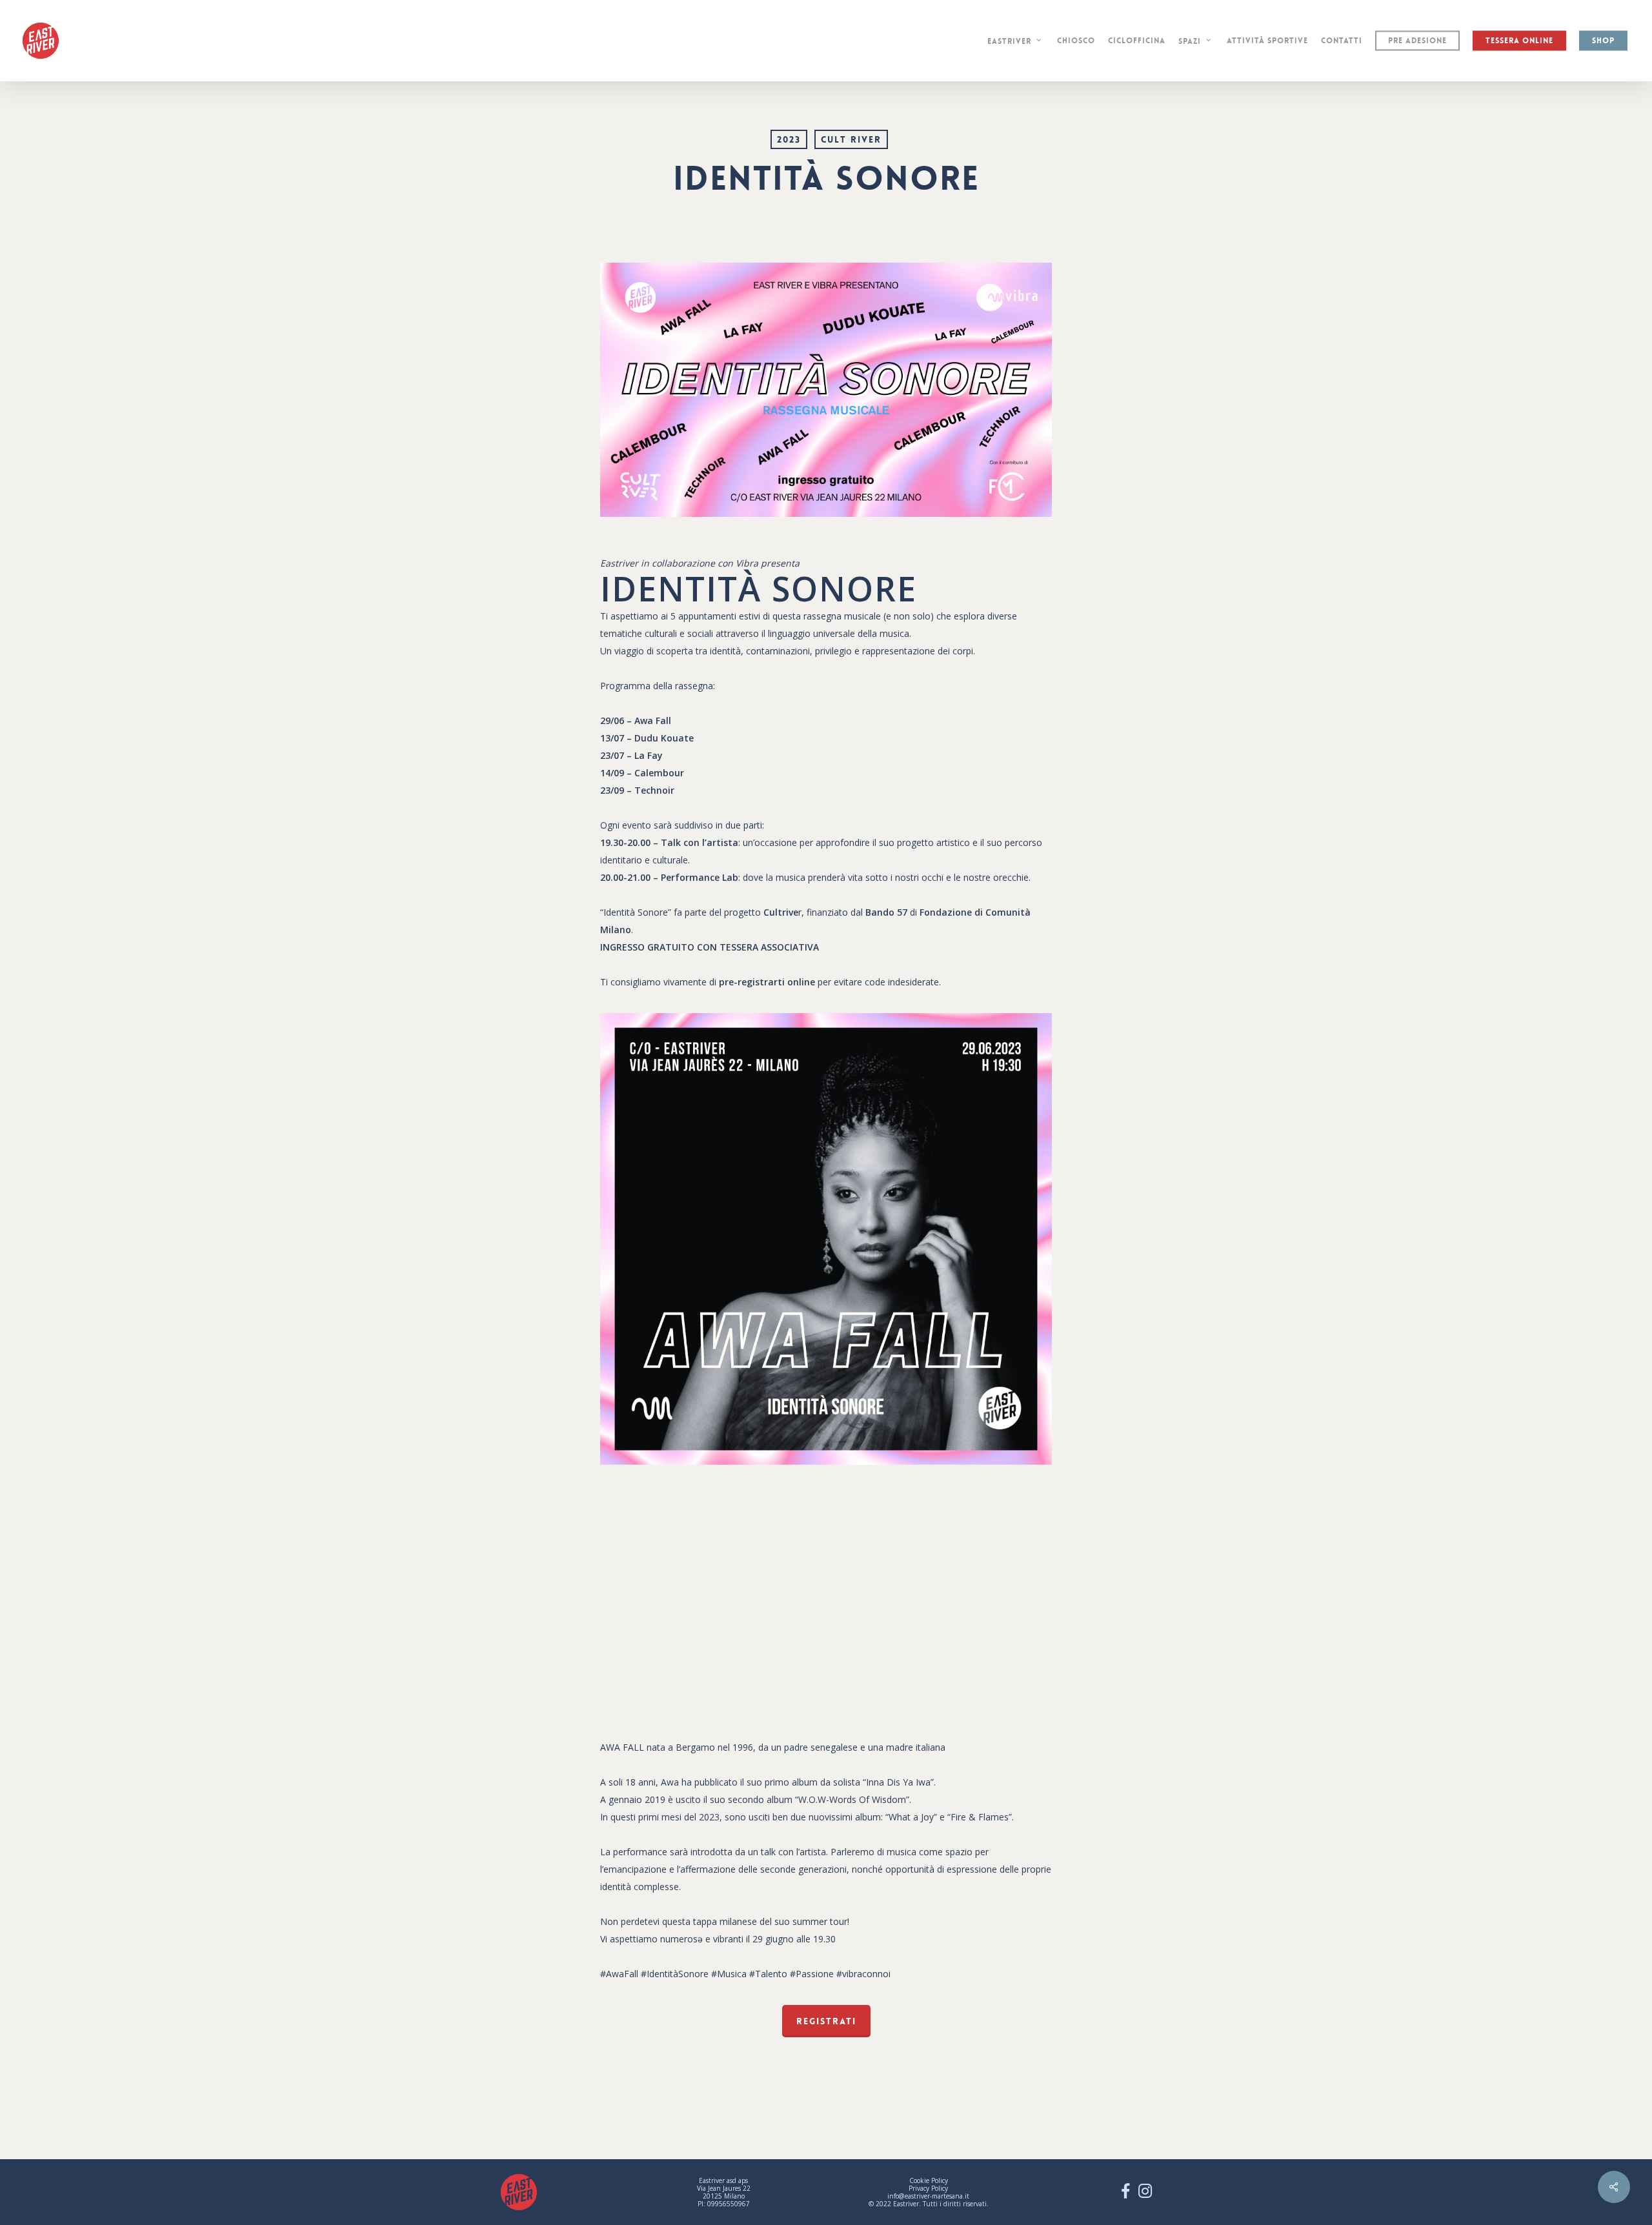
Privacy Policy (928, 2188)
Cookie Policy (929, 2180)
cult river (851, 139)
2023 (789, 139)
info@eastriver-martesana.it (928, 2196)
